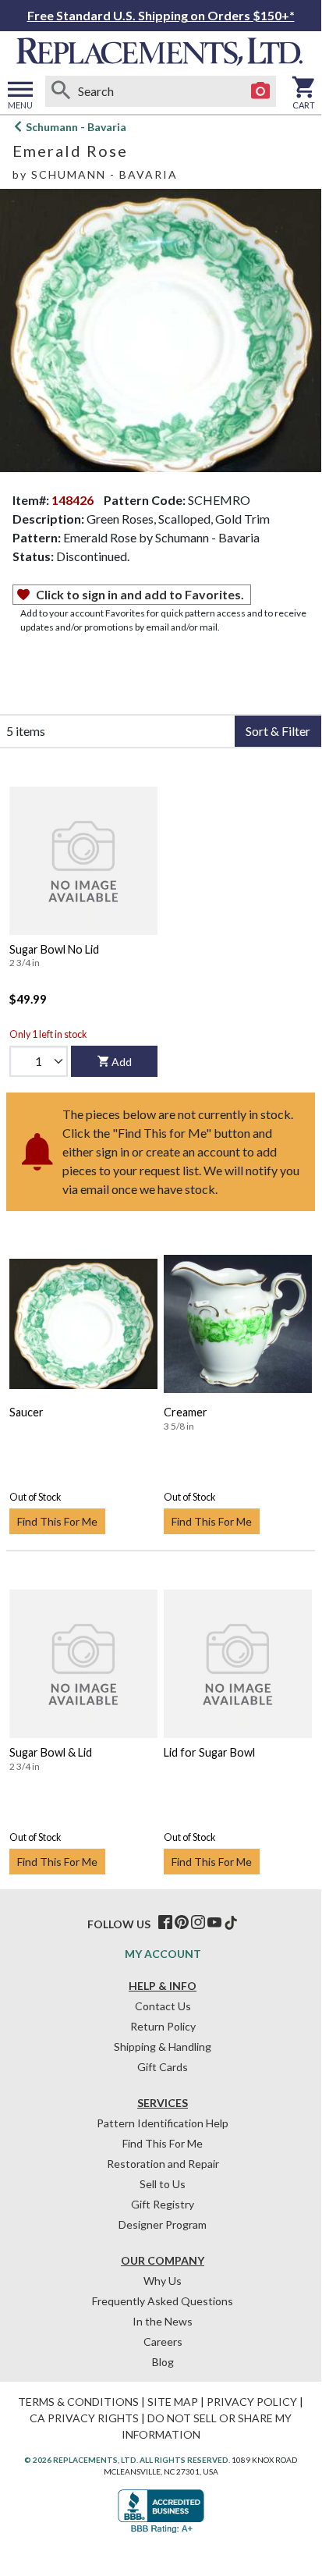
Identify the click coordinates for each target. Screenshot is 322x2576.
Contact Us (163, 2006)
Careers (163, 2341)
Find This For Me (57, 1521)
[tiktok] (231, 1923)
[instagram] (198, 1923)
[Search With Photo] (260, 91)
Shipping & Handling (163, 2047)
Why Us (163, 2281)
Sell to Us (163, 2184)
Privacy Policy (252, 2402)
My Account (163, 1954)
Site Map (173, 2402)
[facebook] (165, 1923)
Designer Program (163, 2224)
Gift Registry (163, 2204)
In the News (163, 2321)
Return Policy (163, 2026)
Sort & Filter (278, 731)
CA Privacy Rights (84, 2418)
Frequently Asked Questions (163, 2301)
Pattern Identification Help (163, 2123)
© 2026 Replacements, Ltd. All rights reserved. (127, 2460)
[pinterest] (182, 1923)
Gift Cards (163, 2067)
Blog (163, 2362)
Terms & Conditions (78, 2402)
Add (122, 1062)
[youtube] (214, 1923)
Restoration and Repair (163, 2164)
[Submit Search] (61, 91)
